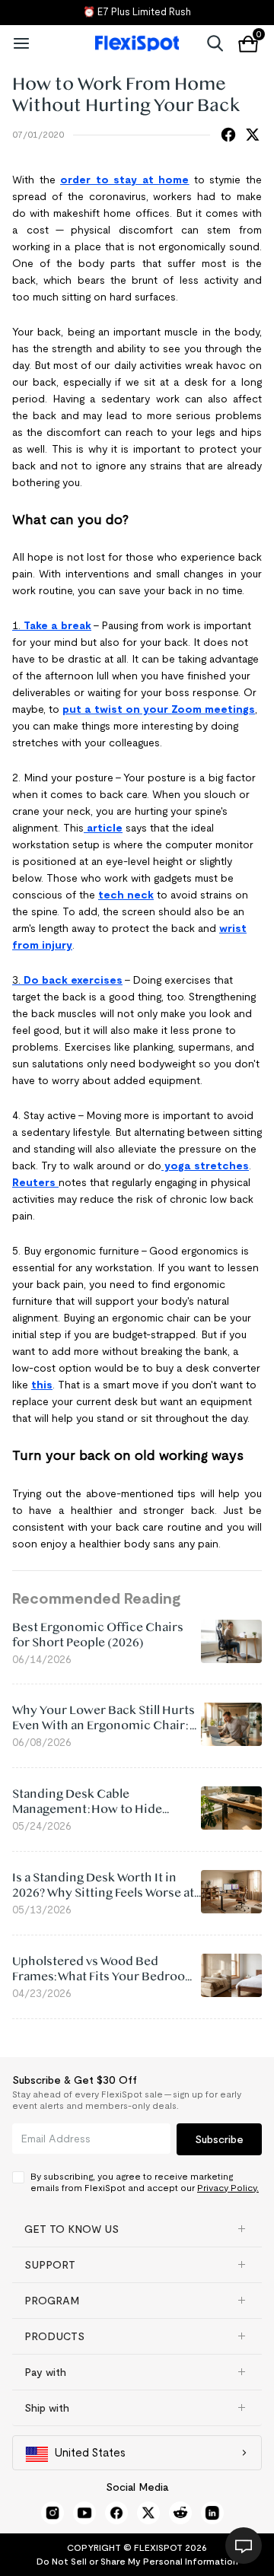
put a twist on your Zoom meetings (159, 709)
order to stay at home (124, 180)
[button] (137, 2229)
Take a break (57, 625)
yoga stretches (205, 1166)
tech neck (126, 895)
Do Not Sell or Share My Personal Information (137, 2561)
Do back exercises (73, 980)
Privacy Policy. (228, 2188)
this (42, 1385)
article (103, 828)
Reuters (35, 1182)
